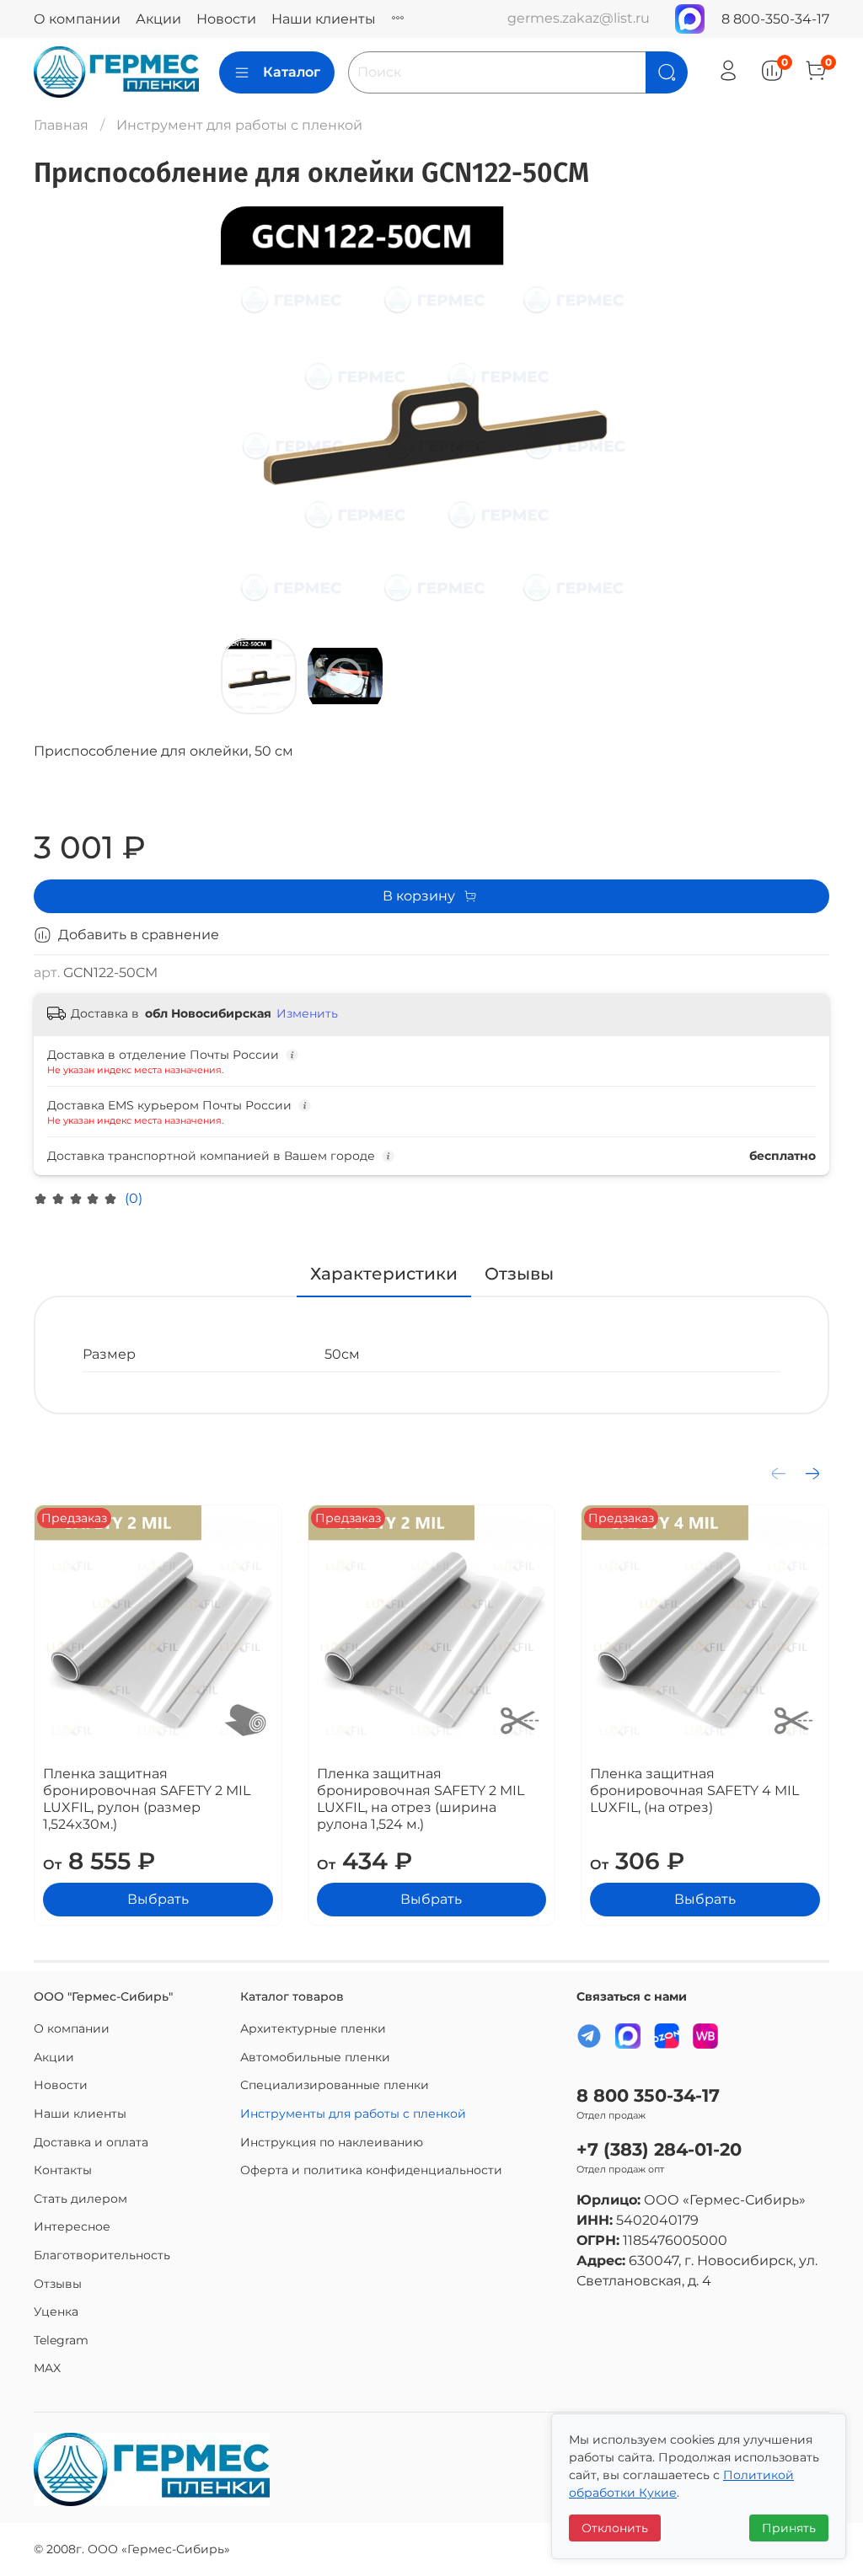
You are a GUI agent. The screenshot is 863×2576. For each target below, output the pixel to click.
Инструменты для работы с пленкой (353, 2114)
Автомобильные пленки (315, 2057)
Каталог (292, 72)
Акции (158, 19)
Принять (789, 2528)
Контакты (63, 2170)
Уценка (56, 2311)
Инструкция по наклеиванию (332, 2142)
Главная (61, 125)
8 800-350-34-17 (775, 19)
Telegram (61, 2340)
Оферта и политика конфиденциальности (371, 2170)
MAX (47, 2368)
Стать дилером (80, 2199)
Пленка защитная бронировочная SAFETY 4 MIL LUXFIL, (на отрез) (694, 1790)
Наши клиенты (324, 19)
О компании (77, 19)
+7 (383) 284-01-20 (659, 2149)
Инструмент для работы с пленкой (239, 125)
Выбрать (158, 1899)
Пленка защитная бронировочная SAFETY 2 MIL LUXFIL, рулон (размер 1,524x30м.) (147, 1799)
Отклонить (615, 2528)
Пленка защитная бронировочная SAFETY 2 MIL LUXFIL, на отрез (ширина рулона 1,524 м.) (421, 1799)
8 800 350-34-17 (648, 2095)
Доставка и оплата (91, 2142)
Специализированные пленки (335, 2085)
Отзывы (58, 2284)
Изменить (307, 1013)
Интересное (72, 2226)
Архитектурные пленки (313, 2028)
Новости (226, 19)
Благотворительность (102, 2255)
